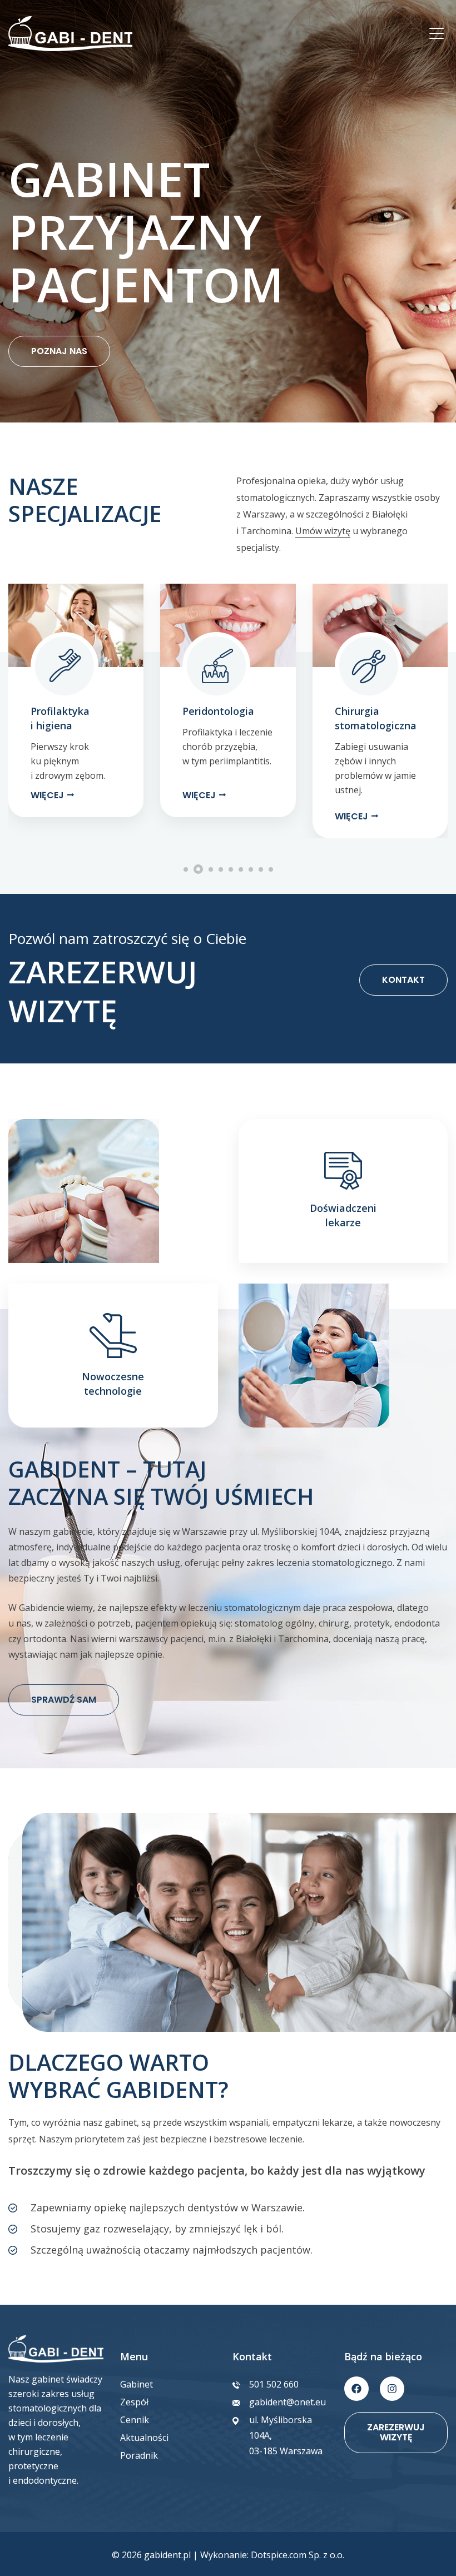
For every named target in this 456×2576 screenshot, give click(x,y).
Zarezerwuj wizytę (396, 2432)
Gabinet (137, 2384)
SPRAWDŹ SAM (64, 1700)
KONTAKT (403, 980)
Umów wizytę (323, 531)
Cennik (135, 2420)
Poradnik (139, 2455)
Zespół (134, 2402)
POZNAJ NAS (59, 351)
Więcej (47, 795)
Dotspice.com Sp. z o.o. (298, 2555)
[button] (21, 711)
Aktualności (144, 2438)
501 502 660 (274, 2384)
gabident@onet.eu (288, 2402)
